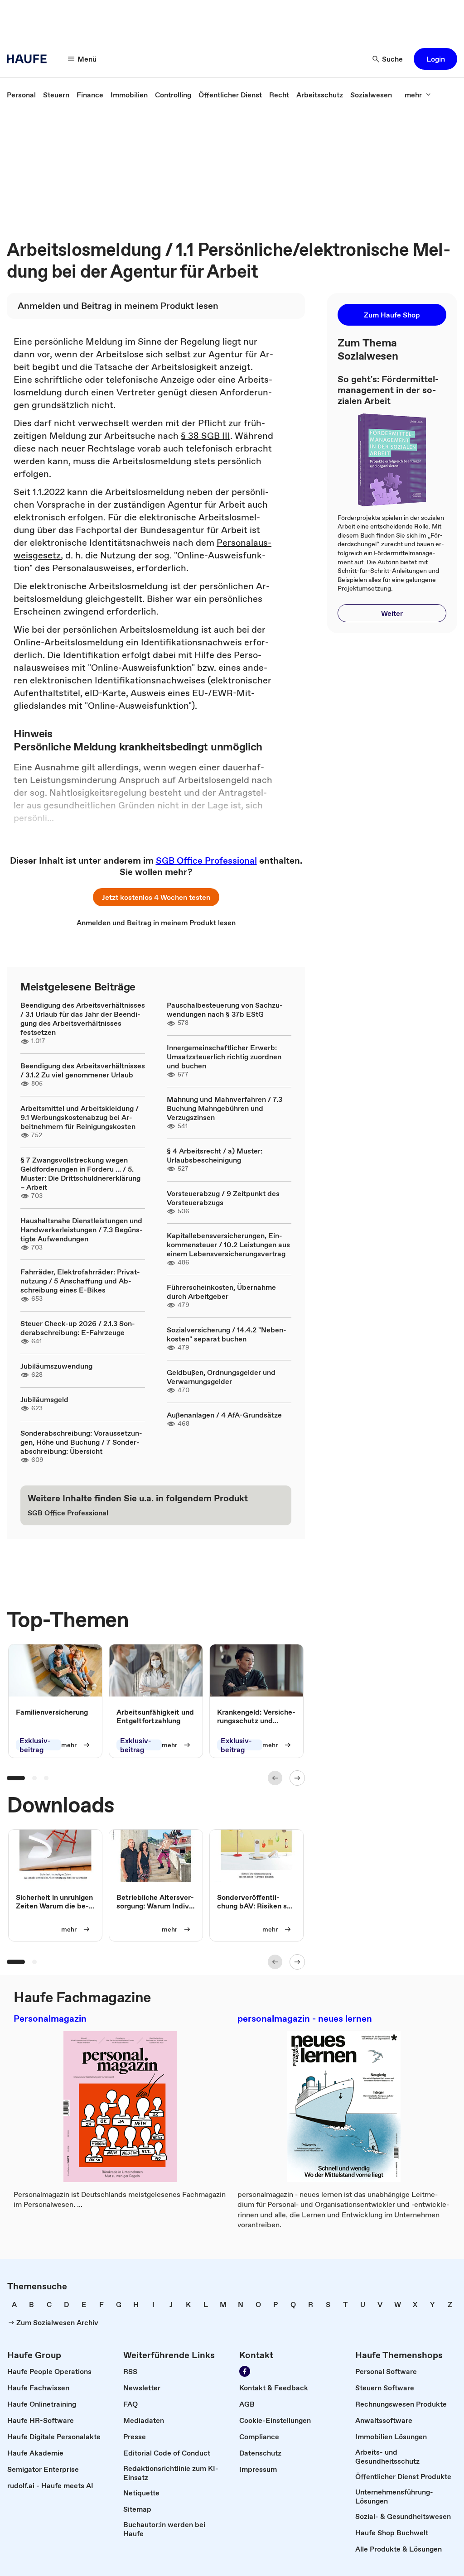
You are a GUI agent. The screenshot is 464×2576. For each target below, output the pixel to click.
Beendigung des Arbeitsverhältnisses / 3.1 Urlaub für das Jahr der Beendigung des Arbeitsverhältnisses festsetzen (83, 1019)
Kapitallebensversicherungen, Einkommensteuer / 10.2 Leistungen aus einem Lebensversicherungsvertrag (228, 1245)
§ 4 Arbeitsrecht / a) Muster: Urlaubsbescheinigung (215, 1155)
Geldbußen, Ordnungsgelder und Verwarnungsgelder (221, 1377)
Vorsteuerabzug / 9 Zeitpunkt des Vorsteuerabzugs (223, 1198)
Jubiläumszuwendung (56, 1366)
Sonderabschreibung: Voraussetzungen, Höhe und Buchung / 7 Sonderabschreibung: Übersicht (81, 1442)
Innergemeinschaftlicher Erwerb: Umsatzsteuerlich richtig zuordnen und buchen (224, 1057)
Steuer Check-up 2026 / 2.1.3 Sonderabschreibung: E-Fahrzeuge (78, 1328)
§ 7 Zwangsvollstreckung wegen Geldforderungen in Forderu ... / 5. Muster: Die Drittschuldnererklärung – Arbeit (80, 1173)
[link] (21, 95)
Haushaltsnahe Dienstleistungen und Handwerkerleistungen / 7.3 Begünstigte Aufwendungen (82, 1230)
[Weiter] (297, 1778)
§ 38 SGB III (205, 436)
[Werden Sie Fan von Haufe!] (245, 2371)
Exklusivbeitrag (35, 1745)
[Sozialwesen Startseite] (29, 59)
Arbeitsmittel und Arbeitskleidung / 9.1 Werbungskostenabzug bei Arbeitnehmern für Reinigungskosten (80, 1117)
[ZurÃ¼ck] (275, 1778)
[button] (435, 59)
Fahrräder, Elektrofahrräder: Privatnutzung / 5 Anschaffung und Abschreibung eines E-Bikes (80, 1281)
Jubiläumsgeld (44, 1399)
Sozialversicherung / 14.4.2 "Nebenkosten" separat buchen (227, 1334)
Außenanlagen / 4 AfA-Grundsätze (224, 1415)
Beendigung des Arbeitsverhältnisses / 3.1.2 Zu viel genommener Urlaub (83, 1070)
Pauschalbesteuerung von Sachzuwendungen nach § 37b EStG (225, 1009)
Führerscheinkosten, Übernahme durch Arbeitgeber (221, 1292)
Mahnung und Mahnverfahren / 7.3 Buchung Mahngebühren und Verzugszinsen (225, 1108)
